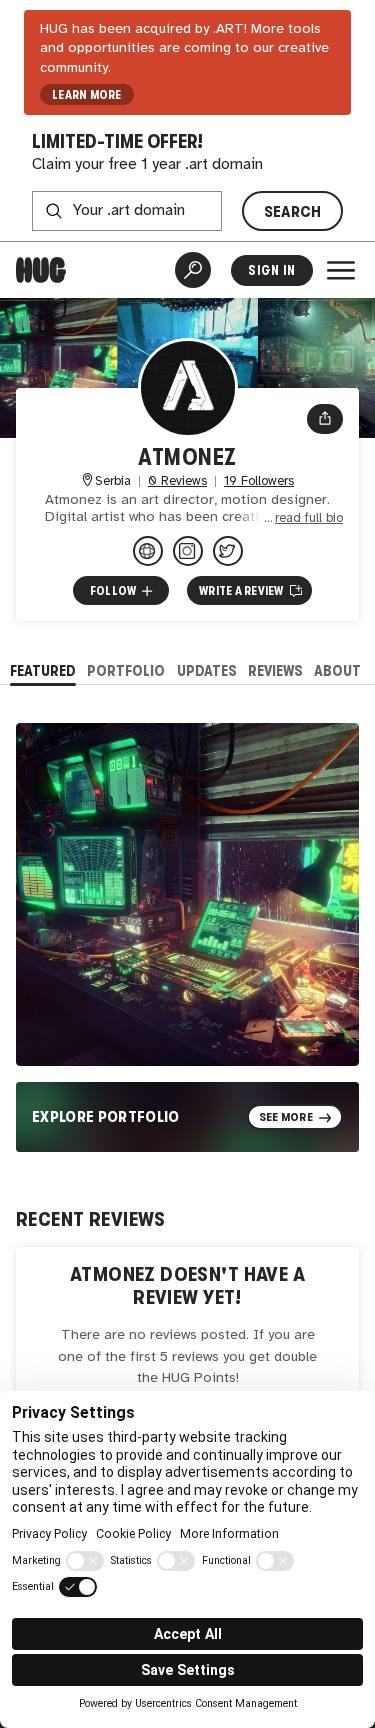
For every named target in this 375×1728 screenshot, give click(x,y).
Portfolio (126, 670)
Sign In (271, 270)
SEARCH (293, 211)
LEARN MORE (86, 95)
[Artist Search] (193, 270)
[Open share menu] (325, 419)
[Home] (41, 270)
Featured (43, 670)
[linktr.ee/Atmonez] (148, 551)
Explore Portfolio (106, 1116)
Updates (207, 670)
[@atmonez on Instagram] (188, 551)
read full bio (309, 518)
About (337, 670)
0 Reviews (177, 481)
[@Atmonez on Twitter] (228, 551)
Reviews (275, 670)
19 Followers (259, 481)
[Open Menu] (341, 270)
